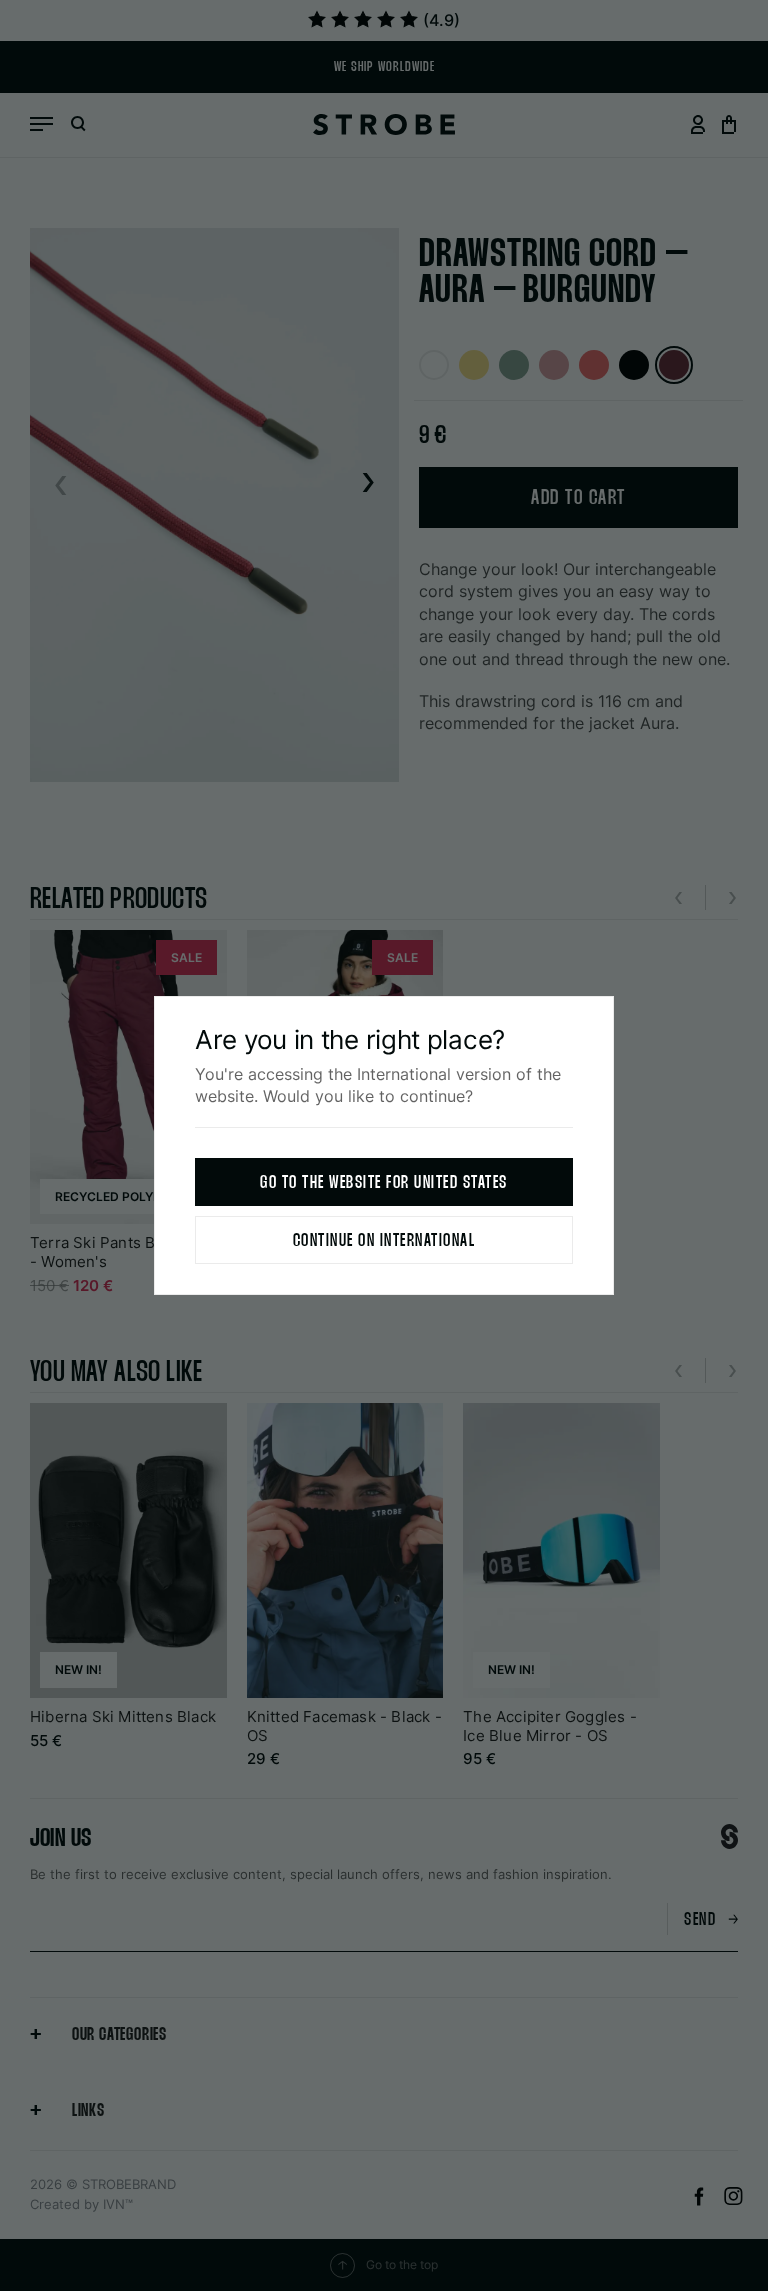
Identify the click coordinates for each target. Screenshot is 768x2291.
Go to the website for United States (384, 1183)
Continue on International (384, 1241)
